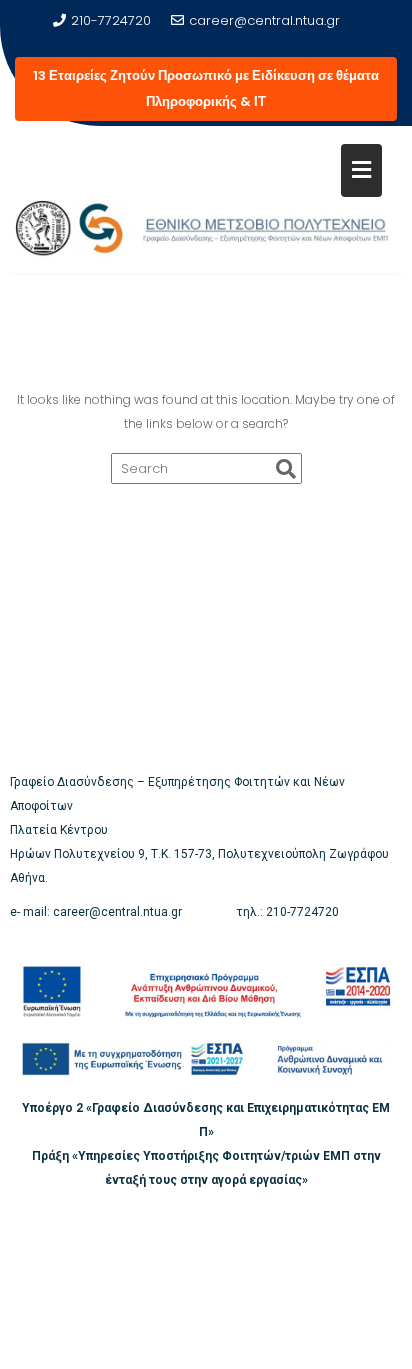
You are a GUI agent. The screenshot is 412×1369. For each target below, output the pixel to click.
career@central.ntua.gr (264, 20)
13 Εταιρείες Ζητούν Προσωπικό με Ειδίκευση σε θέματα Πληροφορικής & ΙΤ (206, 88)
